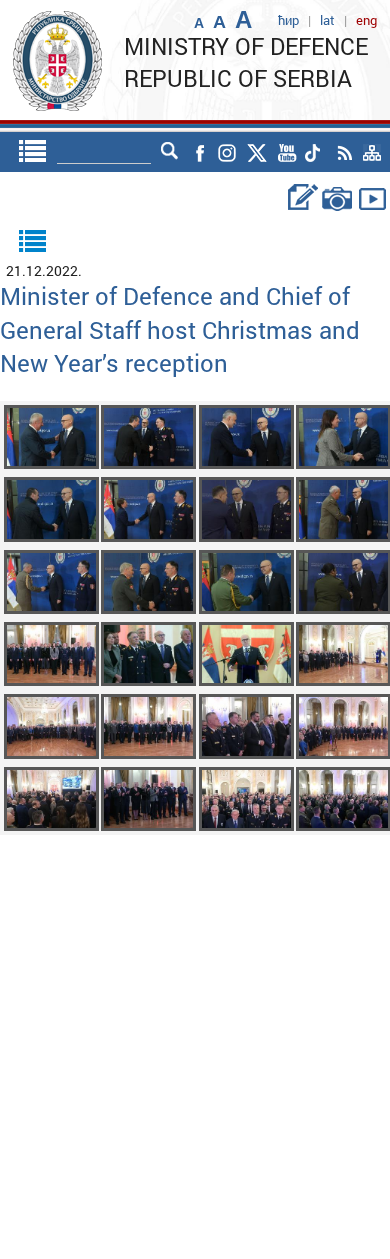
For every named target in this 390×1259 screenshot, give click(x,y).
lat (327, 20)
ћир (288, 20)
